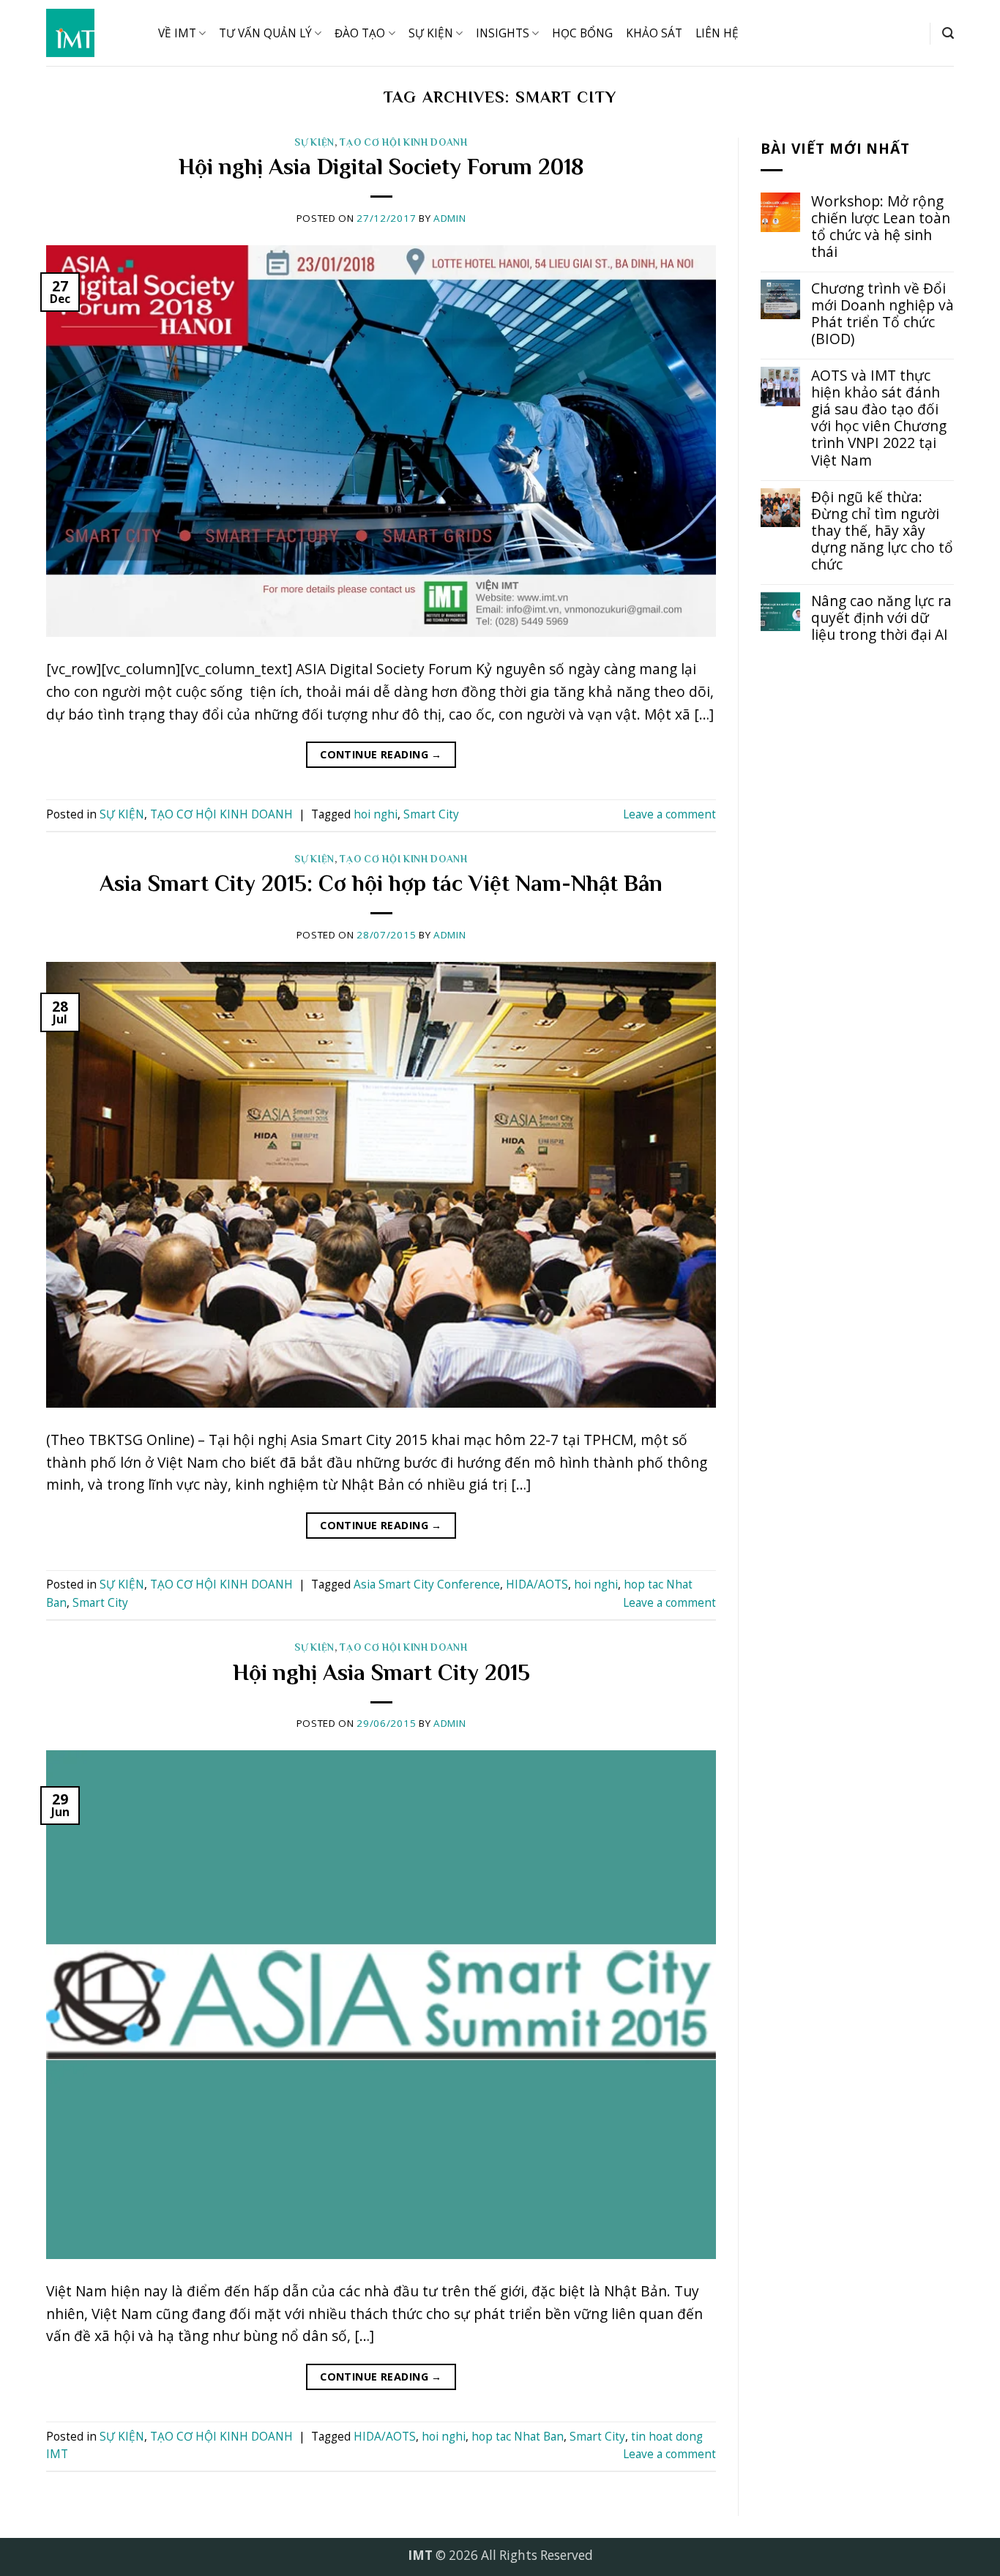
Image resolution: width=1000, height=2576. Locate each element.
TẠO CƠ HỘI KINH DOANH (403, 142)
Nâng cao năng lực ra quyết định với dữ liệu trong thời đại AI (881, 617)
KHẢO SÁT (654, 33)
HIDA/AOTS (537, 1584)
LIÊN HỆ (717, 33)
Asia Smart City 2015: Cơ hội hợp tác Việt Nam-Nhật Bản (381, 883)
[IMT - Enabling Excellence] (91, 33)
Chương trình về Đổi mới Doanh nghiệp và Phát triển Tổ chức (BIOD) (883, 313)
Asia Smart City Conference (427, 1584)
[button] (948, 33)
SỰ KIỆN (431, 33)
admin (449, 218)
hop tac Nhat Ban (518, 2437)
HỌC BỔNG (582, 33)
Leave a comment (669, 814)
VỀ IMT (177, 33)
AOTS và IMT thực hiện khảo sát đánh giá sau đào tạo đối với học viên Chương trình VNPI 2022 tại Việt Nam (879, 417)
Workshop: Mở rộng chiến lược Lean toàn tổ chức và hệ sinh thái (881, 226)
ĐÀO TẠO (360, 33)
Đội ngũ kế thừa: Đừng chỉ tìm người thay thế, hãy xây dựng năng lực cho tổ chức (882, 530)
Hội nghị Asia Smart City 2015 (381, 1672)
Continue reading (381, 754)
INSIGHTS (503, 33)
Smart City (431, 814)
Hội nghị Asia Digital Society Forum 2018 (381, 167)
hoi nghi (376, 814)
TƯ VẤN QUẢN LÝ (265, 33)
